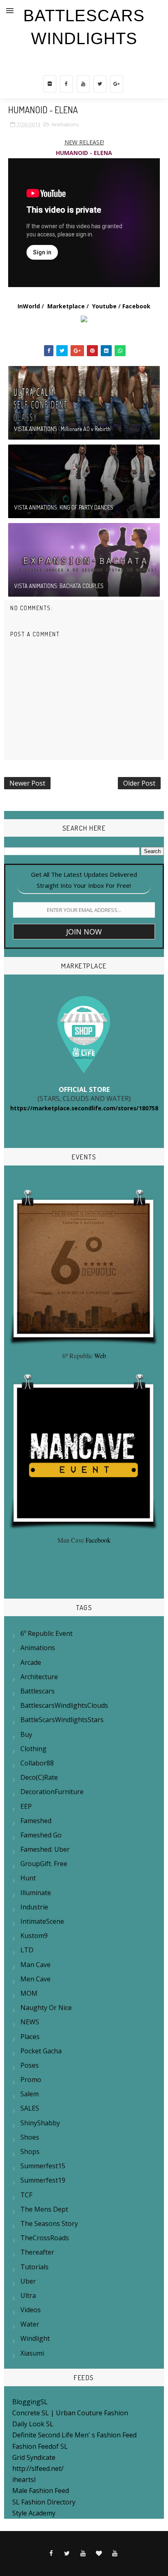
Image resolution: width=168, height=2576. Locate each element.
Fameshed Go (41, 1835)
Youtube (104, 306)
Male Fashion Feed (41, 2491)
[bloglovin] (99, 2554)
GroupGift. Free (44, 1864)
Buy (26, 1734)
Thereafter (37, 2252)
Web (100, 1355)
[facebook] (66, 84)
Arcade (31, 1662)
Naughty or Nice (46, 2008)
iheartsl (24, 2479)
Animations (65, 124)
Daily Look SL (33, 2424)
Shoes (30, 2137)
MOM (29, 1993)
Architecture (39, 1677)
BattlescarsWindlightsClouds (64, 1705)
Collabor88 (37, 1763)
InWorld (29, 306)
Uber (28, 2281)
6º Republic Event (46, 1633)
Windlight (35, 2338)
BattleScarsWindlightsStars (62, 1720)
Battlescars (38, 1691)
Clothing (33, 1749)
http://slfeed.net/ (38, 2468)
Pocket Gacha (41, 2051)
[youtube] (83, 84)
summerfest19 (43, 2180)
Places (30, 2037)
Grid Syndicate (34, 2457)
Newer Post (27, 783)
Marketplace (66, 306)
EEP (26, 1806)
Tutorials (34, 2267)
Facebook (136, 306)
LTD (27, 1950)
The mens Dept (44, 2209)
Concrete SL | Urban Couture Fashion (70, 2413)
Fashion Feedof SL (40, 2446)
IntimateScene (42, 1921)
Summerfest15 (43, 2166)
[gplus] (117, 84)
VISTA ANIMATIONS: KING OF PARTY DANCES (64, 507)
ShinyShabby (40, 2123)
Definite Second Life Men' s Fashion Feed (74, 2435)
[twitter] (100, 84)
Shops (30, 2152)
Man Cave (35, 1965)
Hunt (28, 1878)
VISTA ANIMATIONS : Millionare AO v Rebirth (62, 429)
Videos (31, 2310)
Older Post (139, 783)
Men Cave (35, 1979)
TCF (26, 2195)
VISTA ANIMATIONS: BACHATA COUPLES (59, 586)
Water (30, 2324)
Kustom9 (34, 1936)
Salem (30, 2094)
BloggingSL (30, 2402)
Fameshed (36, 1821)
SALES (30, 2108)
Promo (31, 2080)
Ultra (28, 2295)
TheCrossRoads (45, 2238)
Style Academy (34, 2513)
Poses (30, 2065)
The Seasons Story (49, 2223)
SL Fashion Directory (44, 2502)
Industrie (34, 1907)
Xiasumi (32, 2353)
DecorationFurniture (52, 1792)
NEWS (30, 2022)
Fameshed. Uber (45, 1849)
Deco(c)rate (39, 1777)
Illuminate (36, 1893)
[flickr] (50, 84)
